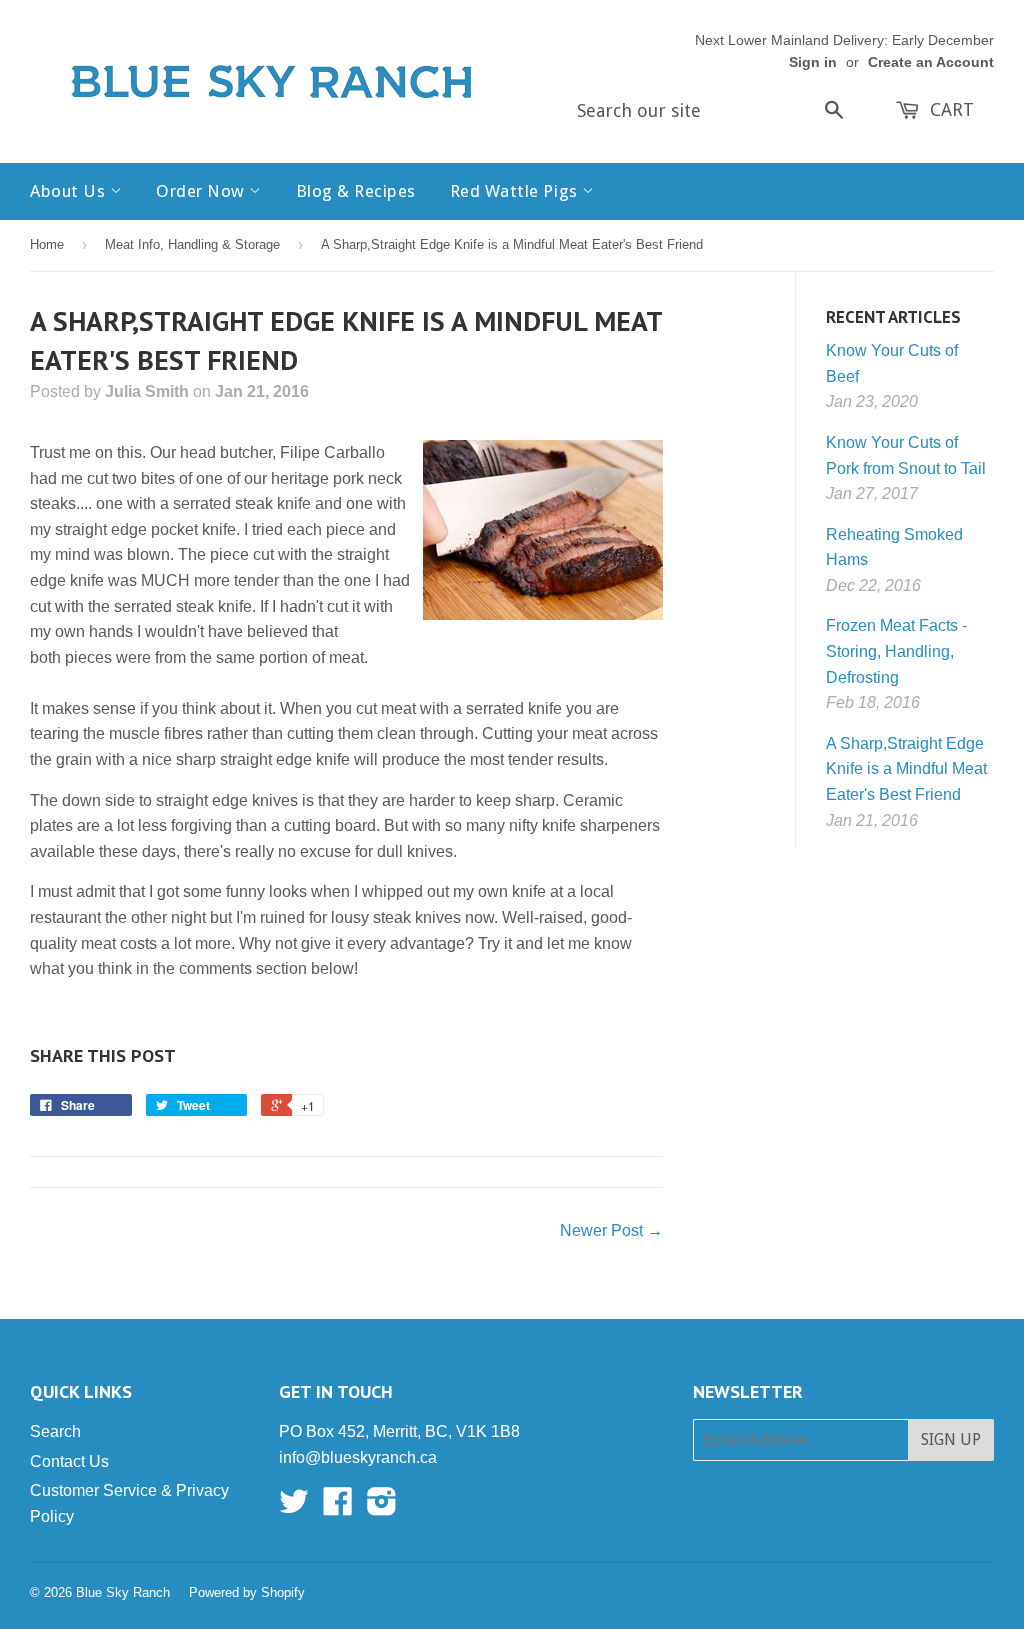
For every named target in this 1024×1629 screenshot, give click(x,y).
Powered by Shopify (247, 1592)
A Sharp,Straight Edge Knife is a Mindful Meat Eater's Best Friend (906, 769)
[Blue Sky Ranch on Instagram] (382, 1507)
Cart (949, 109)
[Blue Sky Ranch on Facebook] (338, 1507)
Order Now (202, 191)
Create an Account (931, 62)
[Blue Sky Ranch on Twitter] (294, 1507)
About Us (70, 191)
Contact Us (69, 1461)
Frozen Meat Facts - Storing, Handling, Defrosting (896, 651)
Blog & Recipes (356, 191)
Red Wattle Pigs (516, 191)
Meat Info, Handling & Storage (192, 244)
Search (55, 1431)
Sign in (813, 62)
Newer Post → (611, 1230)
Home (47, 244)
